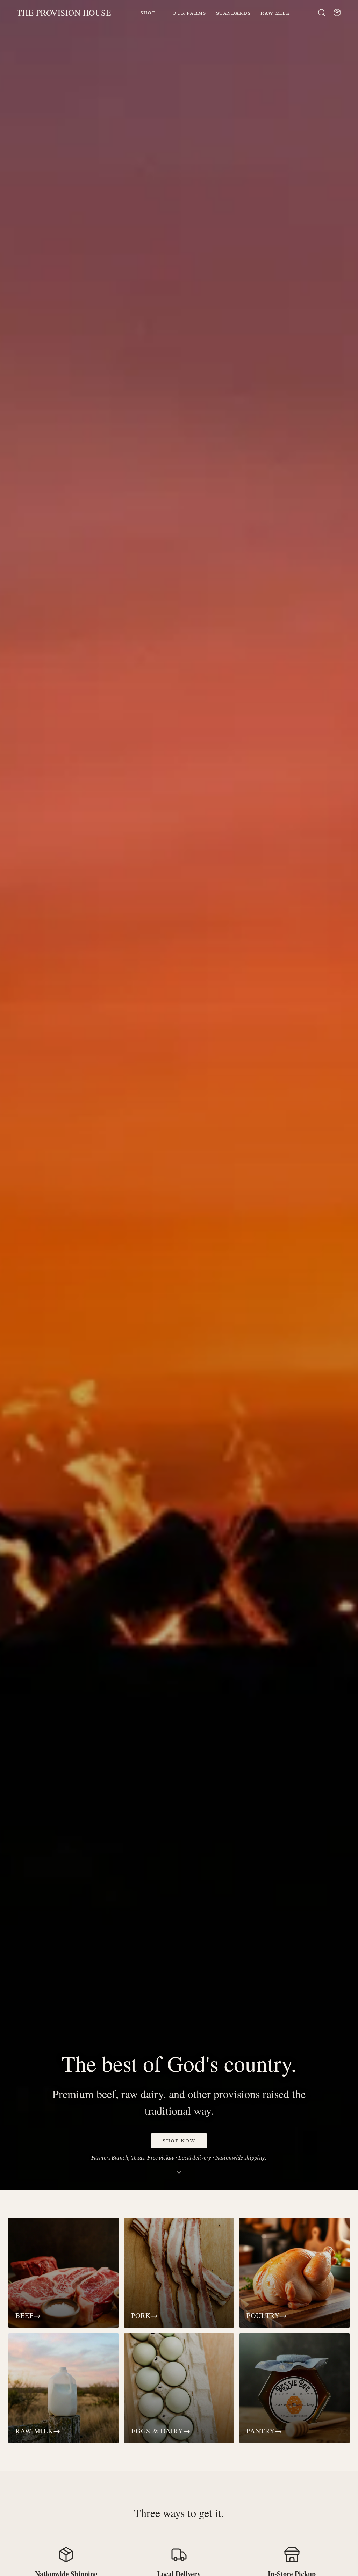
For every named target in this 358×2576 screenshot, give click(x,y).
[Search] (322, 13)
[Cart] (337, 13)
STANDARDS (234, 13)
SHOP (148, 13)
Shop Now (179, 2141)
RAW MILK (275, 13)
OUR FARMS (189, 13)
